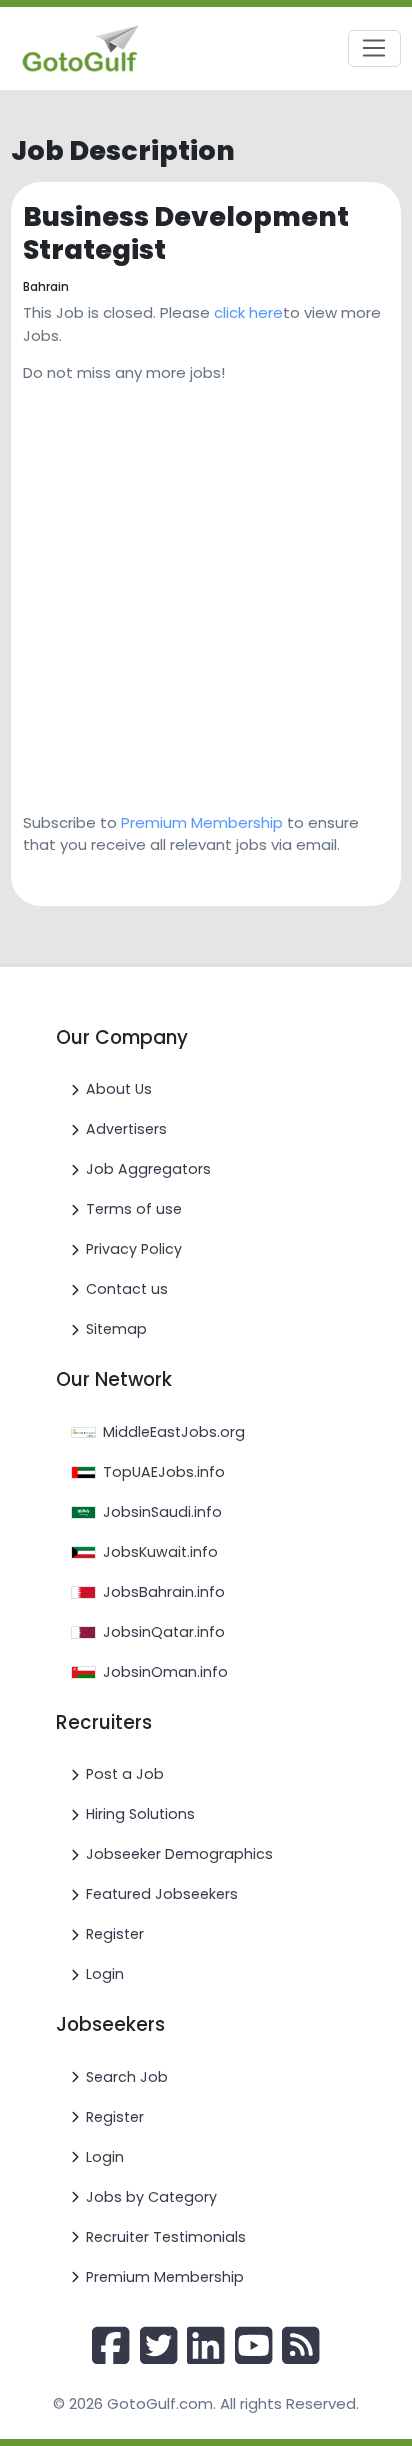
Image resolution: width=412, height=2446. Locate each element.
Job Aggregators (148, 1169)
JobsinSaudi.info (162, 1512)
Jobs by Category (151, 2197)
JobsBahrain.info (164, 1592)
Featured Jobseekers (162, 1894)
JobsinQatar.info (164, 1632)
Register (115, 1934)
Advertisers (126, 1129)
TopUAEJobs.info (164, 1472)
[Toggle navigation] (374, 49)
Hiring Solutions (140, 1814)
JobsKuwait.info (160, 1552)
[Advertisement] (206, 591)
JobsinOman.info (165, 1672)
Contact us (127, 1289)
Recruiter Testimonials (166, 2237)
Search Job (127, 2077)
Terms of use (134, 1209)
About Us (119, 1089)
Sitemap (116, 1329)
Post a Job (125, 1774)
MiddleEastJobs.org (174, 1432)
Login (105, 1974)
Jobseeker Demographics (179, 1854)
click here (248, 312)
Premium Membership (202, 822)
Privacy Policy (134, 1249)
